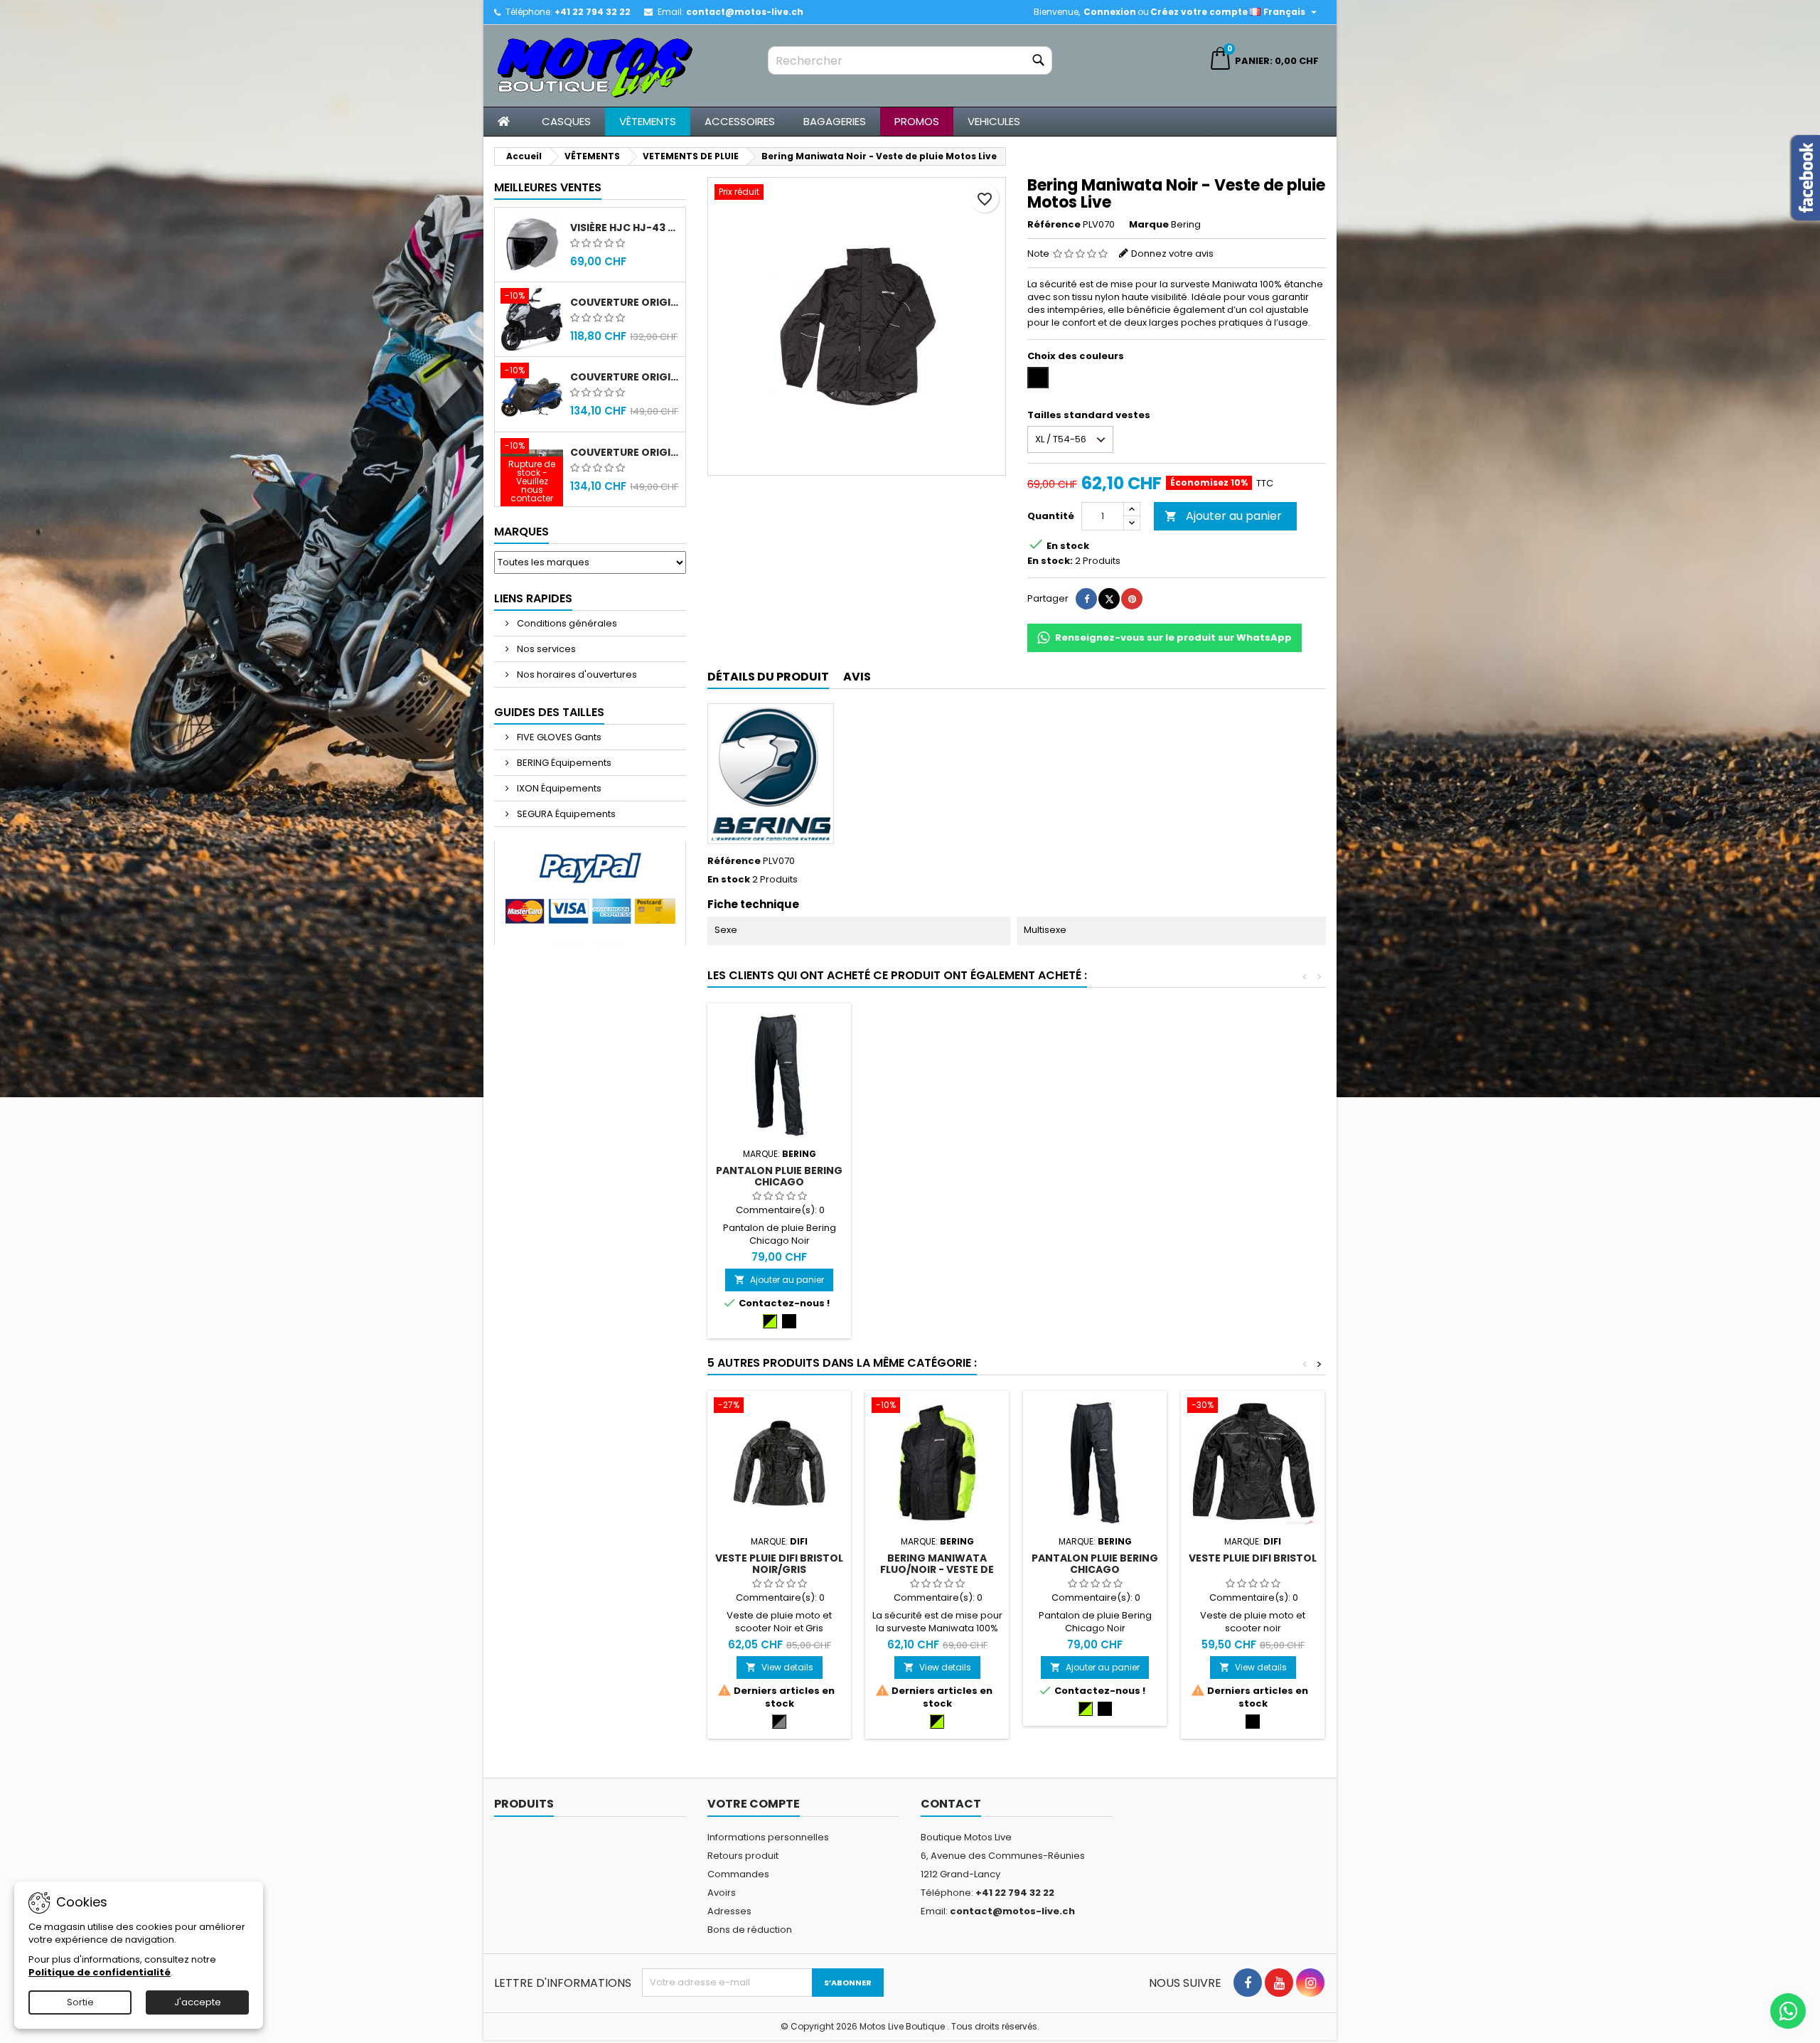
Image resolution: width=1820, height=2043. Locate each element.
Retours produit (743, 1856)
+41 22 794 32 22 (593, 12)
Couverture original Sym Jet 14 (625, 302)
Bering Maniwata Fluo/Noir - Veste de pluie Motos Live (937, 1569)
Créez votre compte (1199, 12)
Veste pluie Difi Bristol (1253, 1558)
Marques (521, 532)
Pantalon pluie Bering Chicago (779, 1176)
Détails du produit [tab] (768, 677)
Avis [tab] (857, 677)
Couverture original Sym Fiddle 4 (625, 377)
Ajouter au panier (1223, 516)
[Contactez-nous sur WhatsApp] (1788, 2011)
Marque (1149, 225)
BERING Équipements (563, 763)
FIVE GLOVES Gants (558, 737)
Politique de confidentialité (100, 1972)
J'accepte (198, 2002)
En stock (729, 880)
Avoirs (722, 1893)
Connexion (1110, 12)
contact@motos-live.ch (745, 12)
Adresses (729, 1911)
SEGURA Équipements (565, 814)
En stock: (1050, 561)
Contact (951, 1804)
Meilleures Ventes (548, 187)
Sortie (80, 2002)
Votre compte (754, 1804)
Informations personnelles (768, 1837)
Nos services (545, 649)
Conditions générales (566, 623)
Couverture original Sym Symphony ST (625, 452)
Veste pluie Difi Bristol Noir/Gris (779, 1564)
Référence (1054, 225)
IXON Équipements (558, 788)
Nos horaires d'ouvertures (576, 674)
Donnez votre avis (1172, 254)
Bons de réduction (750, 1930)
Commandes (738, 1874)
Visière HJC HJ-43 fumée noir (625, 228)
